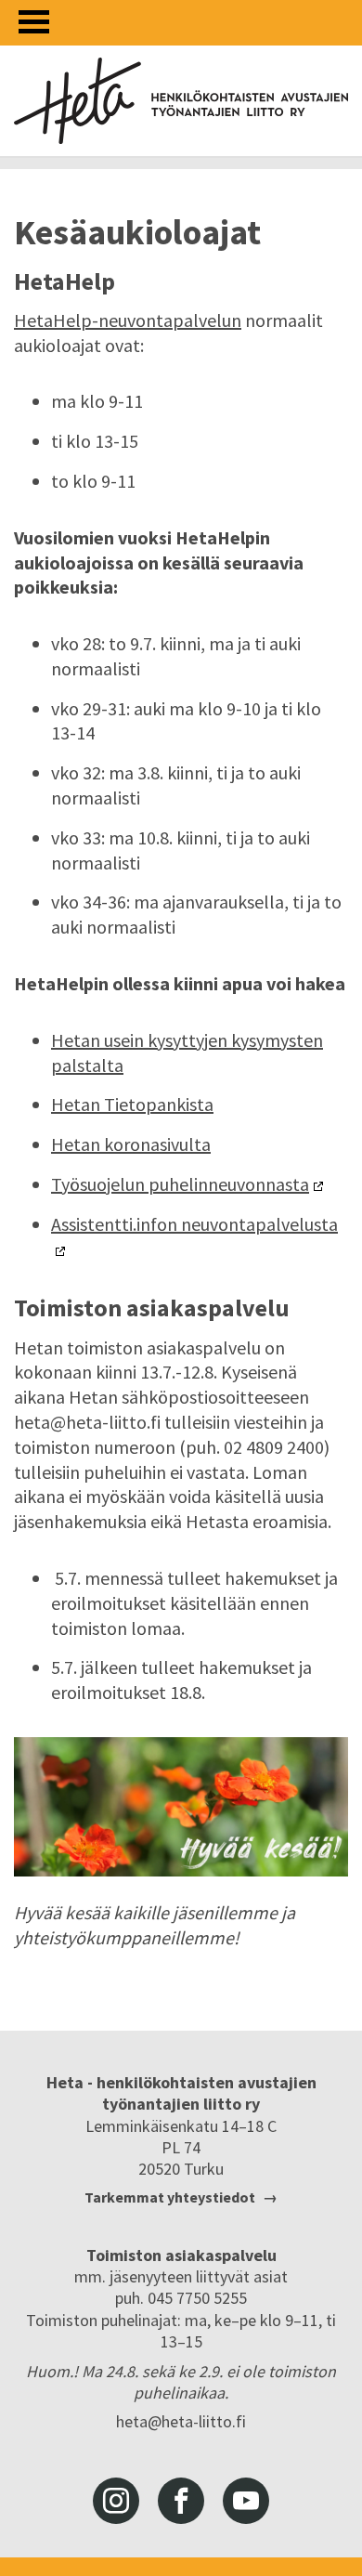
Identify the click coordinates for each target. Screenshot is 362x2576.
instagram (116, 2501)
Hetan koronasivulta (131, 1144)
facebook (181, 2501)
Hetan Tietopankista (132, 1104)
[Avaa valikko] (34, 22)
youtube (246, 2501)
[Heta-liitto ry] (181, 101)
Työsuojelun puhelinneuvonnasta (180, 1184)
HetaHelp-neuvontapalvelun (128, 320)
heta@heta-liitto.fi (181, 2421)
